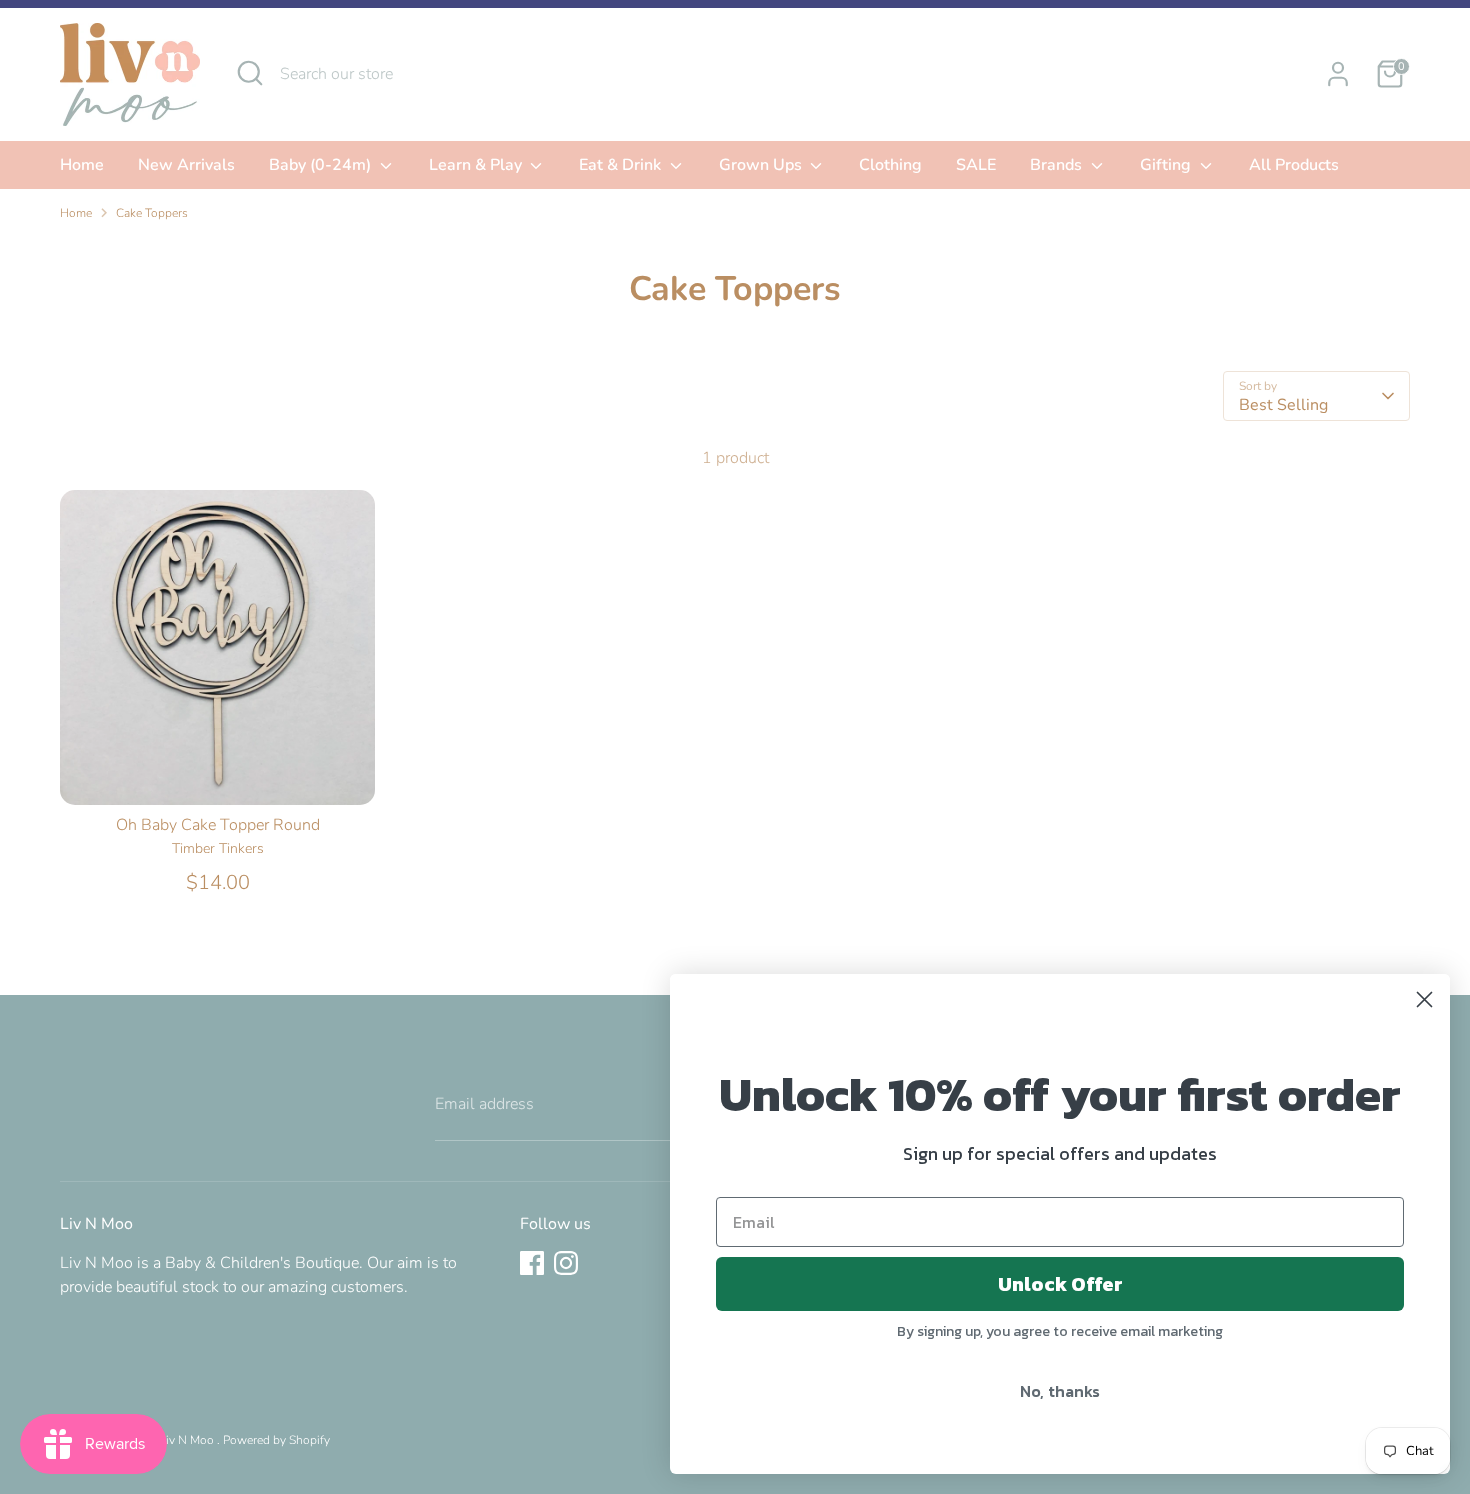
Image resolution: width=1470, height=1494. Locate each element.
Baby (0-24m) (322, 165)
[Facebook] (532, 1263)
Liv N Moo (188, 1440)
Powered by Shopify (276, 1440)
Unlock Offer (1060, 1284)
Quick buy (219, 772)
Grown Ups (762, 165)
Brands (1058, 165)
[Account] (1338, 74)
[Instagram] (566, 1263)
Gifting (1167, 165)
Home (82, 165)
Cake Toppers (152, 213)
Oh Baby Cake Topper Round (218, 825)
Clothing (890, 165)
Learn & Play (477, 165)
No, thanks (1060, 1391)
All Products (1294, 165)
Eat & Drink (622, 165)
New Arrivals (186, 165)
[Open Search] (250, 73)
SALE (976, 165)
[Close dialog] (1424, 999)
